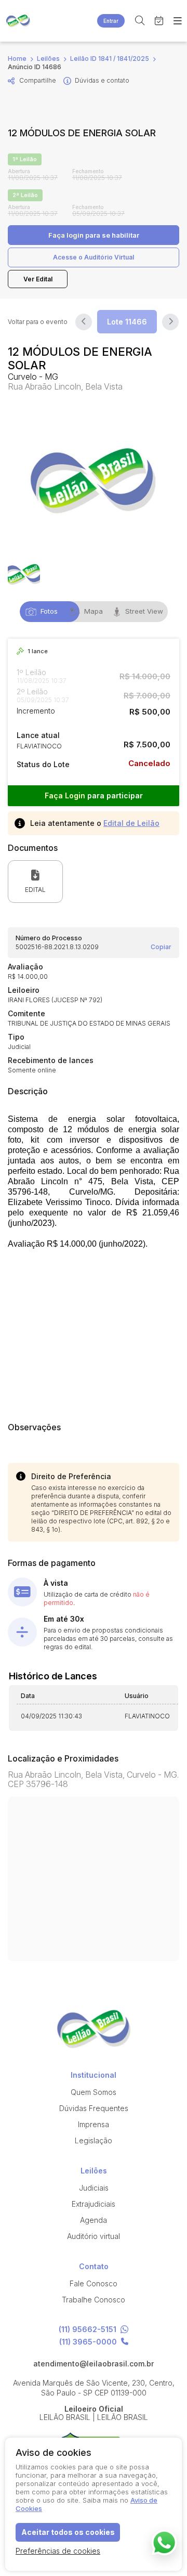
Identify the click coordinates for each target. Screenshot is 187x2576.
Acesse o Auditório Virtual (94, 257)
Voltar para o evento (38, 322)
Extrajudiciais (94, 2204)
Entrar (111, 21)
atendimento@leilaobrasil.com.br (94, 2364)
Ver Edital (38, 279)
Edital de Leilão (131, 823)
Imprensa (94, 2124)
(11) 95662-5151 (88, 2330)
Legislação (94, 2140)
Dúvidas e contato (102, 80)
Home (17, 59)
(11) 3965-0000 (88, 2342)
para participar (94, 795)
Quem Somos (94, 2092)
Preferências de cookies (58, 2551)
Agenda (94, 2220)
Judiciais (94, 2188)
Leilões (48, 59)
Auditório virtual (94, 2236)
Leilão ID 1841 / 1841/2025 (110, 59)
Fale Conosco (94, 2283)
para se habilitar (94, 235)
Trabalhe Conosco (94, 2300)
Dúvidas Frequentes (94, 2108)
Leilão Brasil (18, 21)
